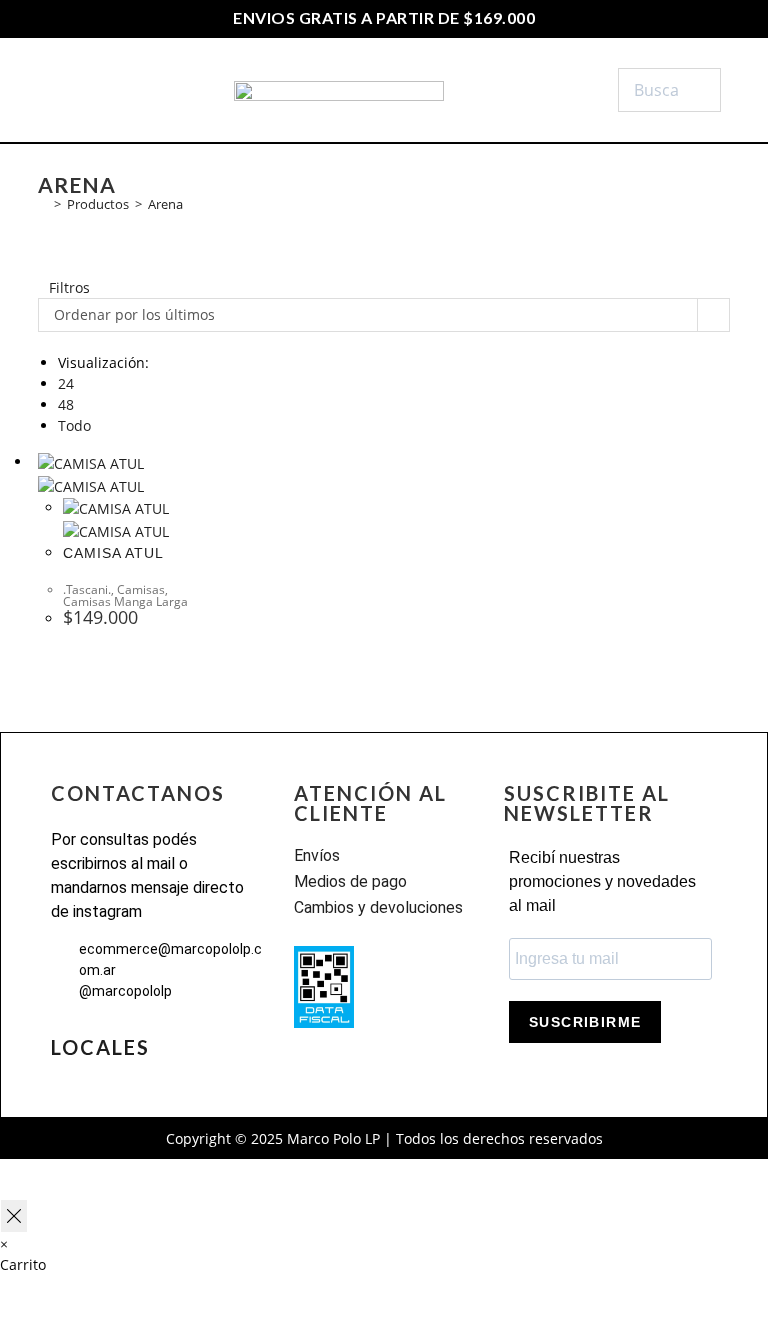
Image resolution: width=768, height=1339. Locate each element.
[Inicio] (43, 204)
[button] (95, 90)
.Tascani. (87, 589)
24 (66, 383)
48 (66, 404)
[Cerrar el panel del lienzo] (14, 1216)
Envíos (317, 855)
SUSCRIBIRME (585, 1022)
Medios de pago (350, 881)
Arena (165, 204)
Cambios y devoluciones (378, 907)
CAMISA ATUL (113, 553)
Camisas (141, 589)
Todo (74, 425)
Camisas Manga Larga (125, 601)
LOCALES (100, 1047)
